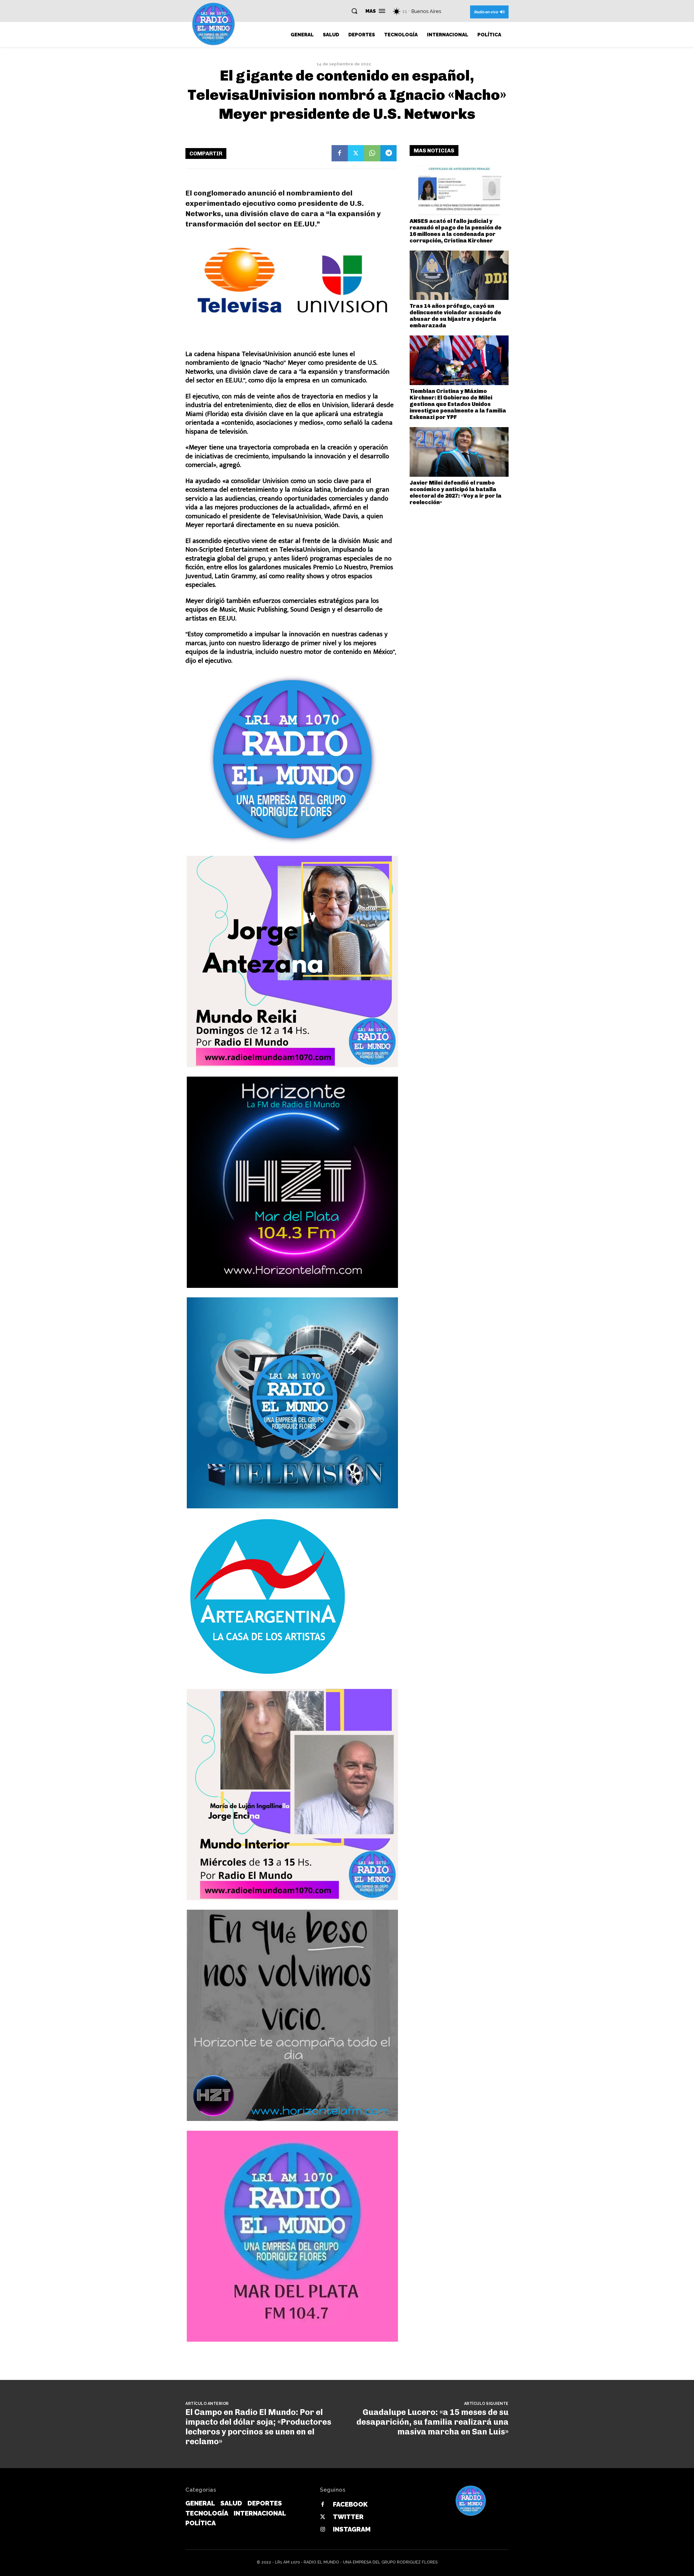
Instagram (352, 2529)
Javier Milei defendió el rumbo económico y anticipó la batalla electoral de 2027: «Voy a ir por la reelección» (456, 492)
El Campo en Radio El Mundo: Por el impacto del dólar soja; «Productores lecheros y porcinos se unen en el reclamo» (258, 2427)
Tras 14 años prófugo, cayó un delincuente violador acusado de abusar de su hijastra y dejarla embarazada (455, 316)
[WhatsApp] (372, 153)
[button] (354, 11)
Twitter (348, 2517)
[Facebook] (340, 153)
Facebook (350, 2504)
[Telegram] (388, 153)
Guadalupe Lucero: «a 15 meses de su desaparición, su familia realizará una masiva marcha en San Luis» (433, 2422)
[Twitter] (356, 153)
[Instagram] (323, 2530)
